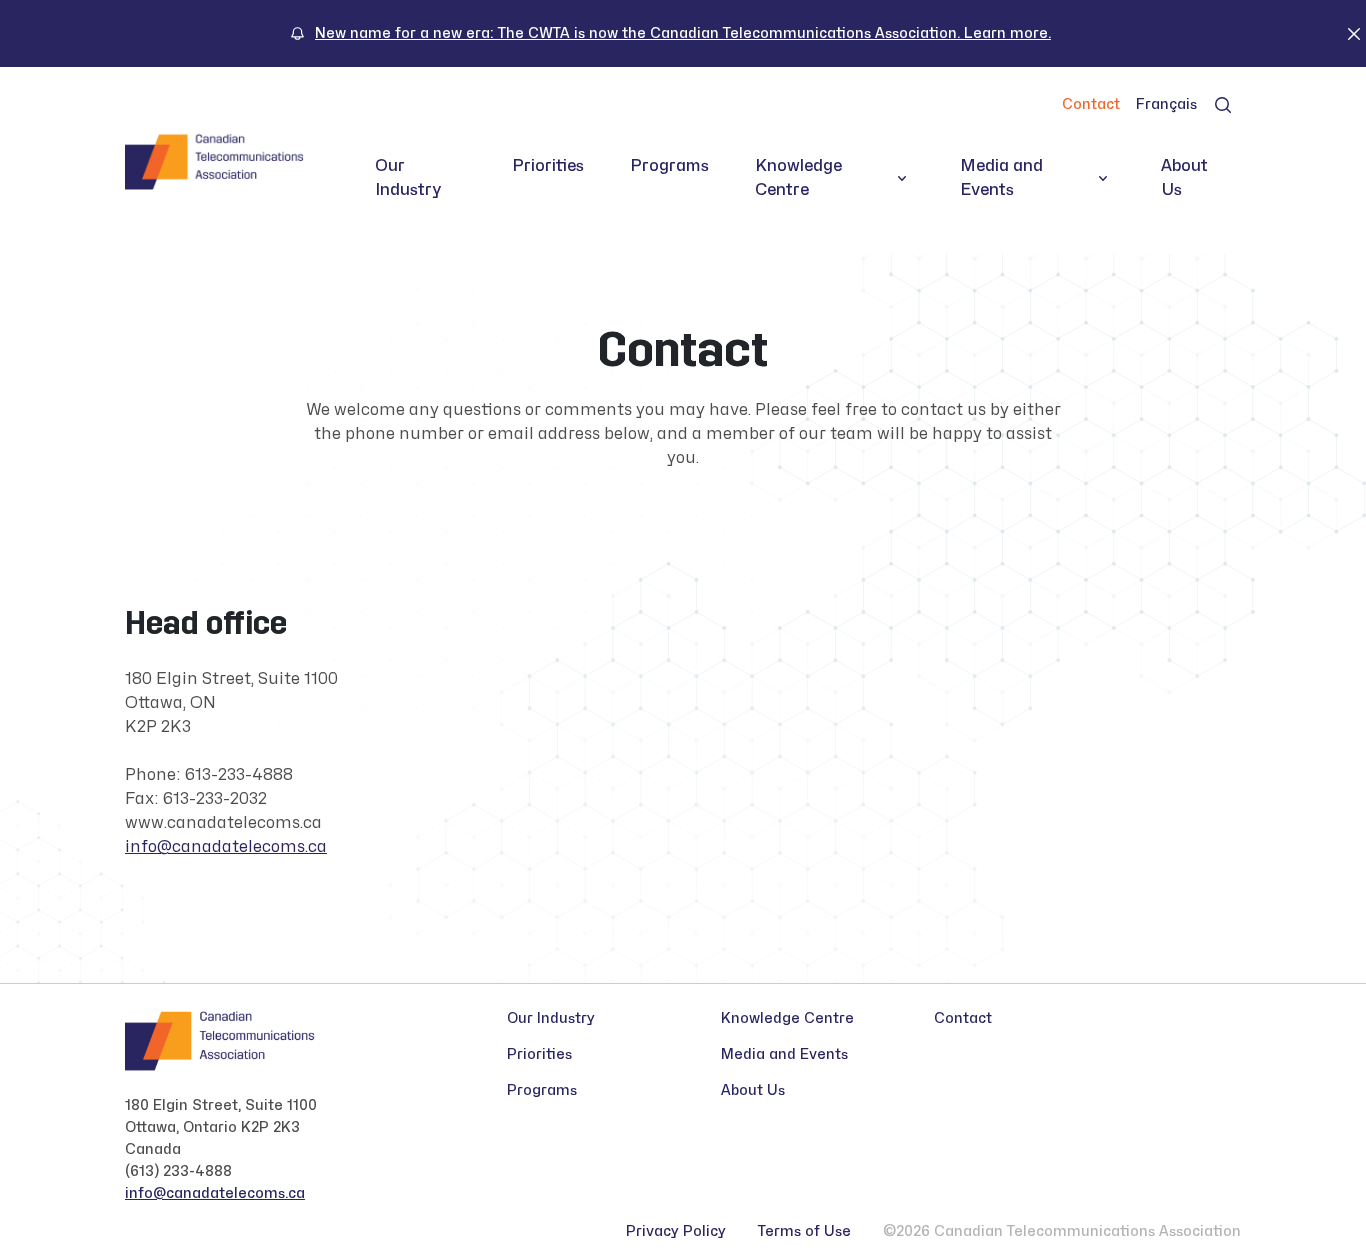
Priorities (548, 166)
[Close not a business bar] (1354, 33)
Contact (1091, 104)
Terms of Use (804, 1231)
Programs (669, 166)
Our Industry (408, 178)
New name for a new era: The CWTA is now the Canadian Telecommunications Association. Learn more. (683, 33)
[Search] (1223, 104)
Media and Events (1001, 178)
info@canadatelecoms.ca (226, 847)
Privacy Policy (676, 1231)
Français (1166, 104)
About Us (1184, 178)
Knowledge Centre (798, 178)
